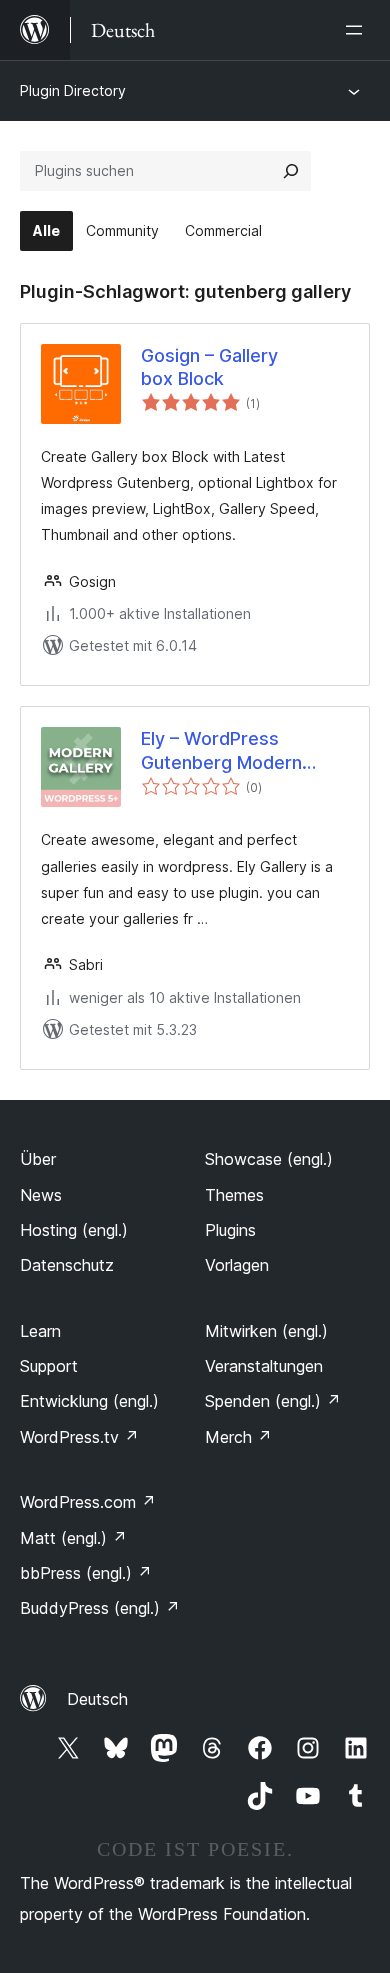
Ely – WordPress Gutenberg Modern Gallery (221, 751)
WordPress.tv (79, 1437)
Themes (234, 1195)
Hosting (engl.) (74, 1230)
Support (49, 1366)
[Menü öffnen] (358, 30)
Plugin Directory (73, 90)
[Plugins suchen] (291, 171)
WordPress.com (88, 1502)
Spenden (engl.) (273, 1401)
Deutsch (97, 1699)
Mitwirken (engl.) (266, 1331)
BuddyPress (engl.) (100, 1608)
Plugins (230, 1230)
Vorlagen (237, 1265)
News (41, 1195)
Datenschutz (67, 1265)
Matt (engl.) (73, 1538)
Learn (40, 1331)
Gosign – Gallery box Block (209, 367)
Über (38, 1159)
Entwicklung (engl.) (89, 1401)
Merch (238, 1437)
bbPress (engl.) (86, 1573)
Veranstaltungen (264, 1366)
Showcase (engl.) (269, 1159)
